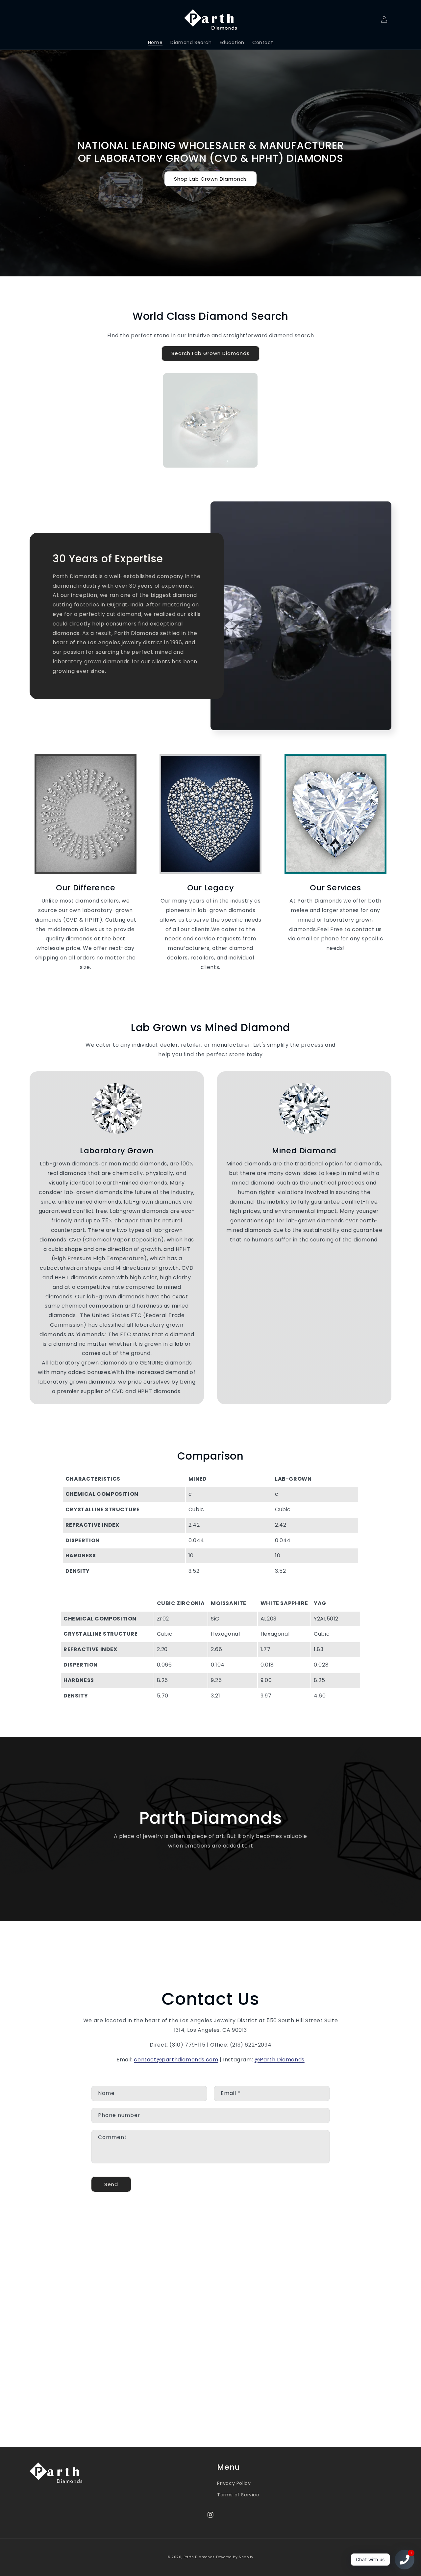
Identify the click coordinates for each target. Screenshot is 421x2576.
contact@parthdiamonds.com (176, 2060)
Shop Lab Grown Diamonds (210, 179)
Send (111, 2184)
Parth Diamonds (199, 2557)
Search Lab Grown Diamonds (210, 353)
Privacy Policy (234, 2483)
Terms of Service (238, 2495)
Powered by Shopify (235, 2557)
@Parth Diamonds (280, 2060)
